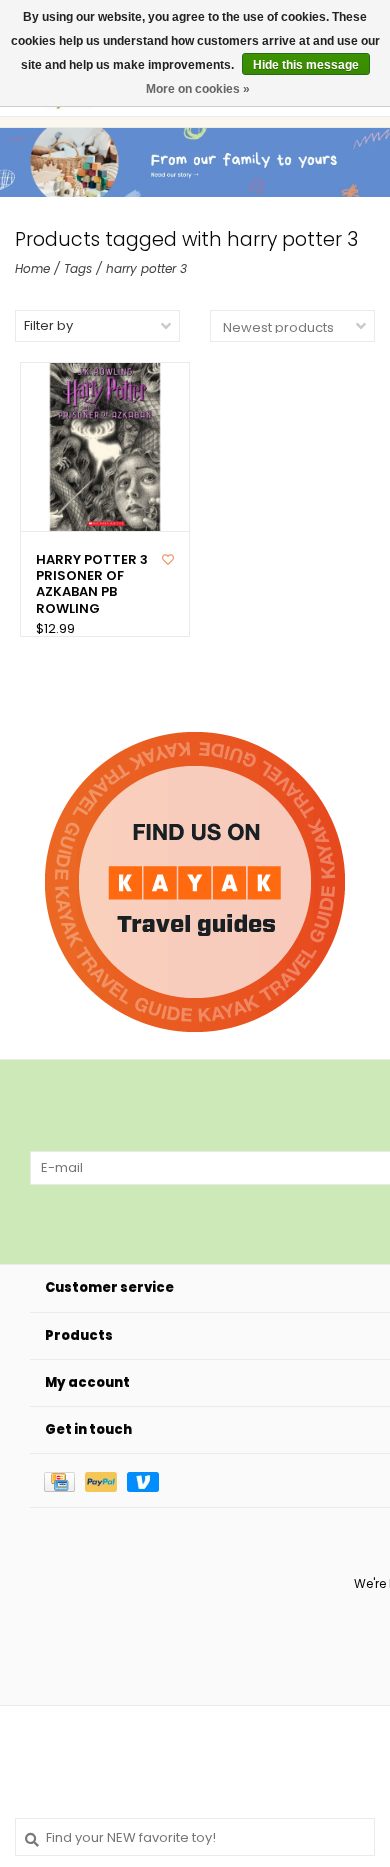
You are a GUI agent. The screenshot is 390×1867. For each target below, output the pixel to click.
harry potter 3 (146, 268)
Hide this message (306, 65)
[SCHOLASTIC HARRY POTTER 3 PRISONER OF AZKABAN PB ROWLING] (105, 447)
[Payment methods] (64, 1480)
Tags (78, 268)
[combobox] (195, 1837)
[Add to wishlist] (168, 559)
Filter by (48, 325)
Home (32, 268)
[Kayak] (195, 882)
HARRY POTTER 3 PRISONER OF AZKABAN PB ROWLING (92, 584)
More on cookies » (198, 89)
